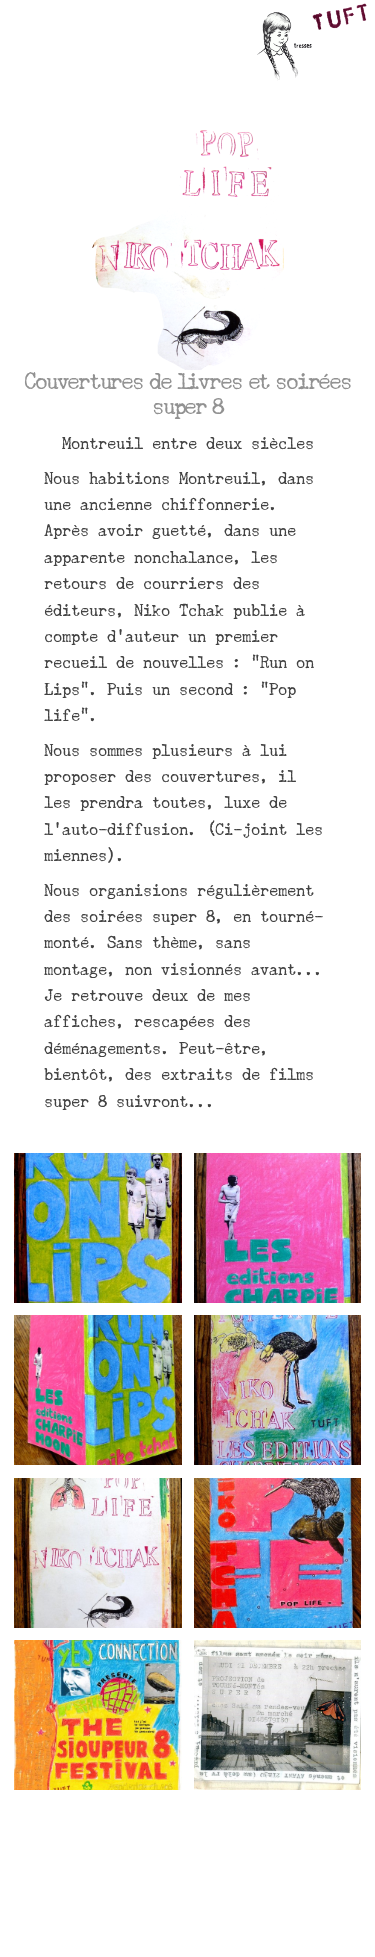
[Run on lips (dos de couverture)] (278, 1228)
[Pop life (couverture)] (278, 1390)
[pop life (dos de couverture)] (98, 1553)
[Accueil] (309, 46)
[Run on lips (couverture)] (98, 1228)
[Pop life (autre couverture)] (278, 1553)
